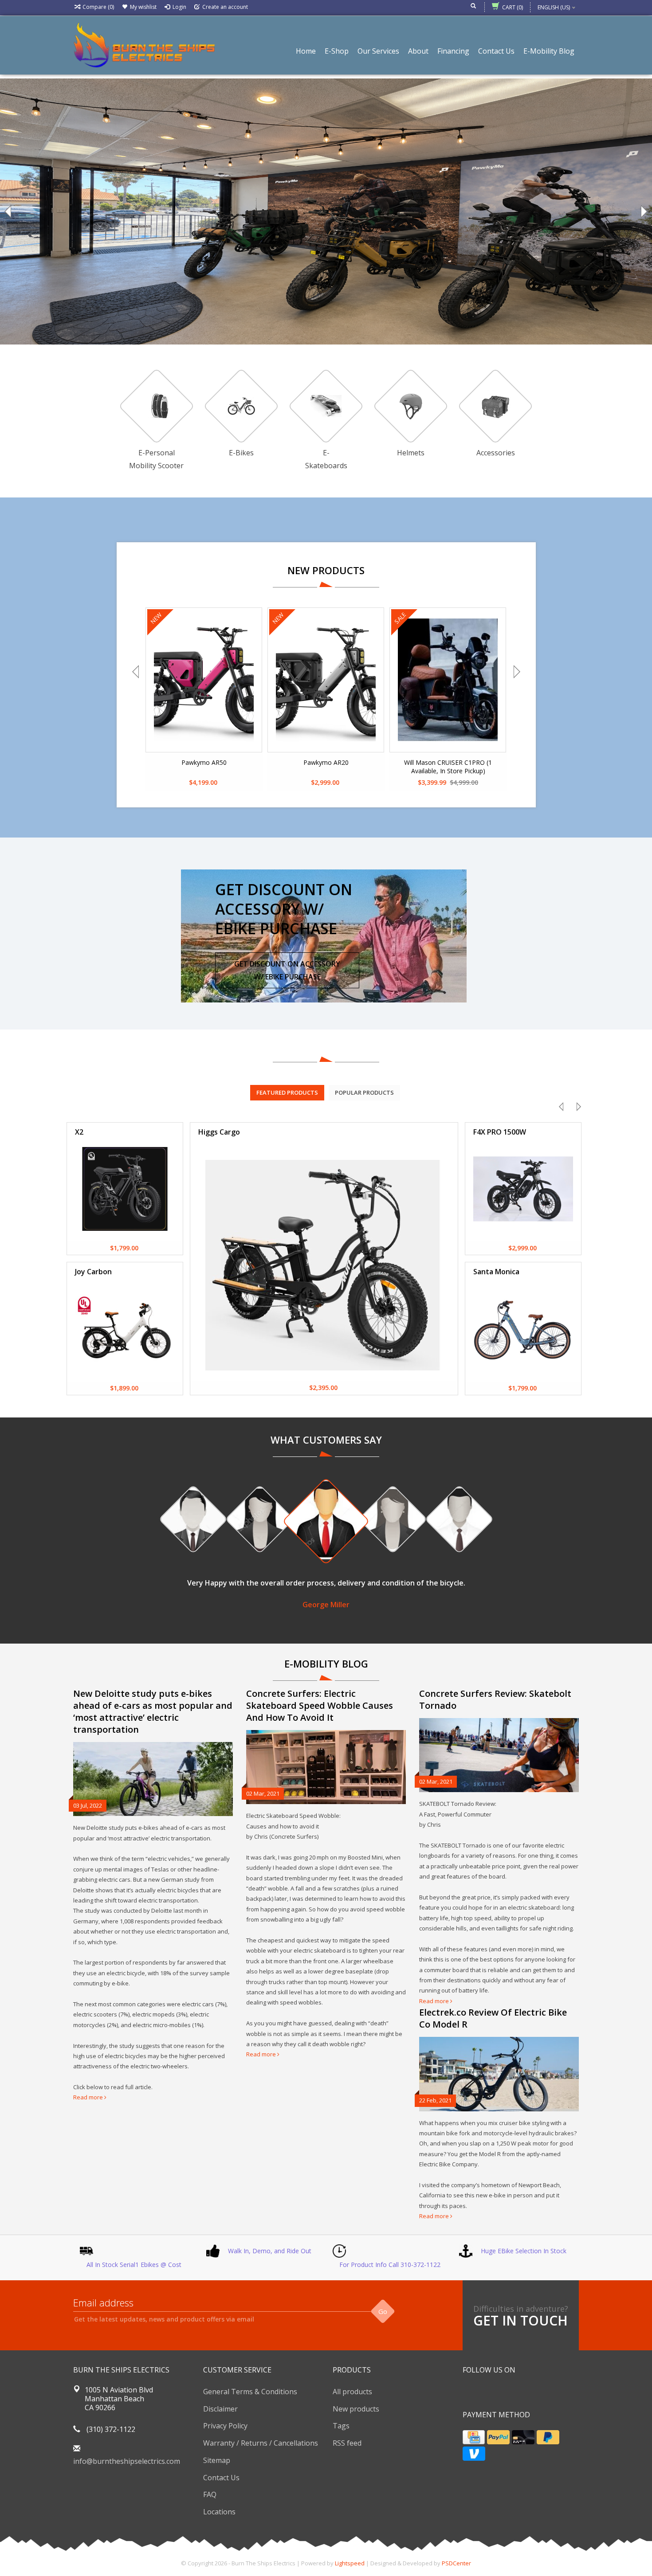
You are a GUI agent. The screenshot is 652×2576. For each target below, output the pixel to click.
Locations (219, 2512)
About (418, 51)
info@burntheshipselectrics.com (127, 2461)
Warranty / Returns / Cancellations (261, 2443)
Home (306, 51)
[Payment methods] (474, 2437)
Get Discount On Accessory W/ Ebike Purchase (287, 970)
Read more (89, 2097)
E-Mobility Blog (549, 51)
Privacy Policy (225, 2426)
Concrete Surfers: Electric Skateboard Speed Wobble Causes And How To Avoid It (320, 1705)
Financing (453, 51)
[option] (326, 211)
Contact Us (496, 51)
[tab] (287, 1092)
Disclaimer (220, 2409)
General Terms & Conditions (250, 2392)
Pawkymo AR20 (326, 762)
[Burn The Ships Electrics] (144, 44)
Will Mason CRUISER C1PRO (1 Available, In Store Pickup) (448, 767)
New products (356, 2409)
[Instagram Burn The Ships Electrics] (502, 2392)
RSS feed (347, 2443)
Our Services (378, 51)
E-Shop (337, 51)
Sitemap (217, 2460)
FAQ (210, 2494)
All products (352, 2392)
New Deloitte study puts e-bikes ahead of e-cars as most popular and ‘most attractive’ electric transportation (153, 1711)
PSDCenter (456, 2563)
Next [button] (643, 211)
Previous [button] (9, 211)
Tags (341, 2426)
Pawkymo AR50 (204, 762)
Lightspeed (350, 2563)
